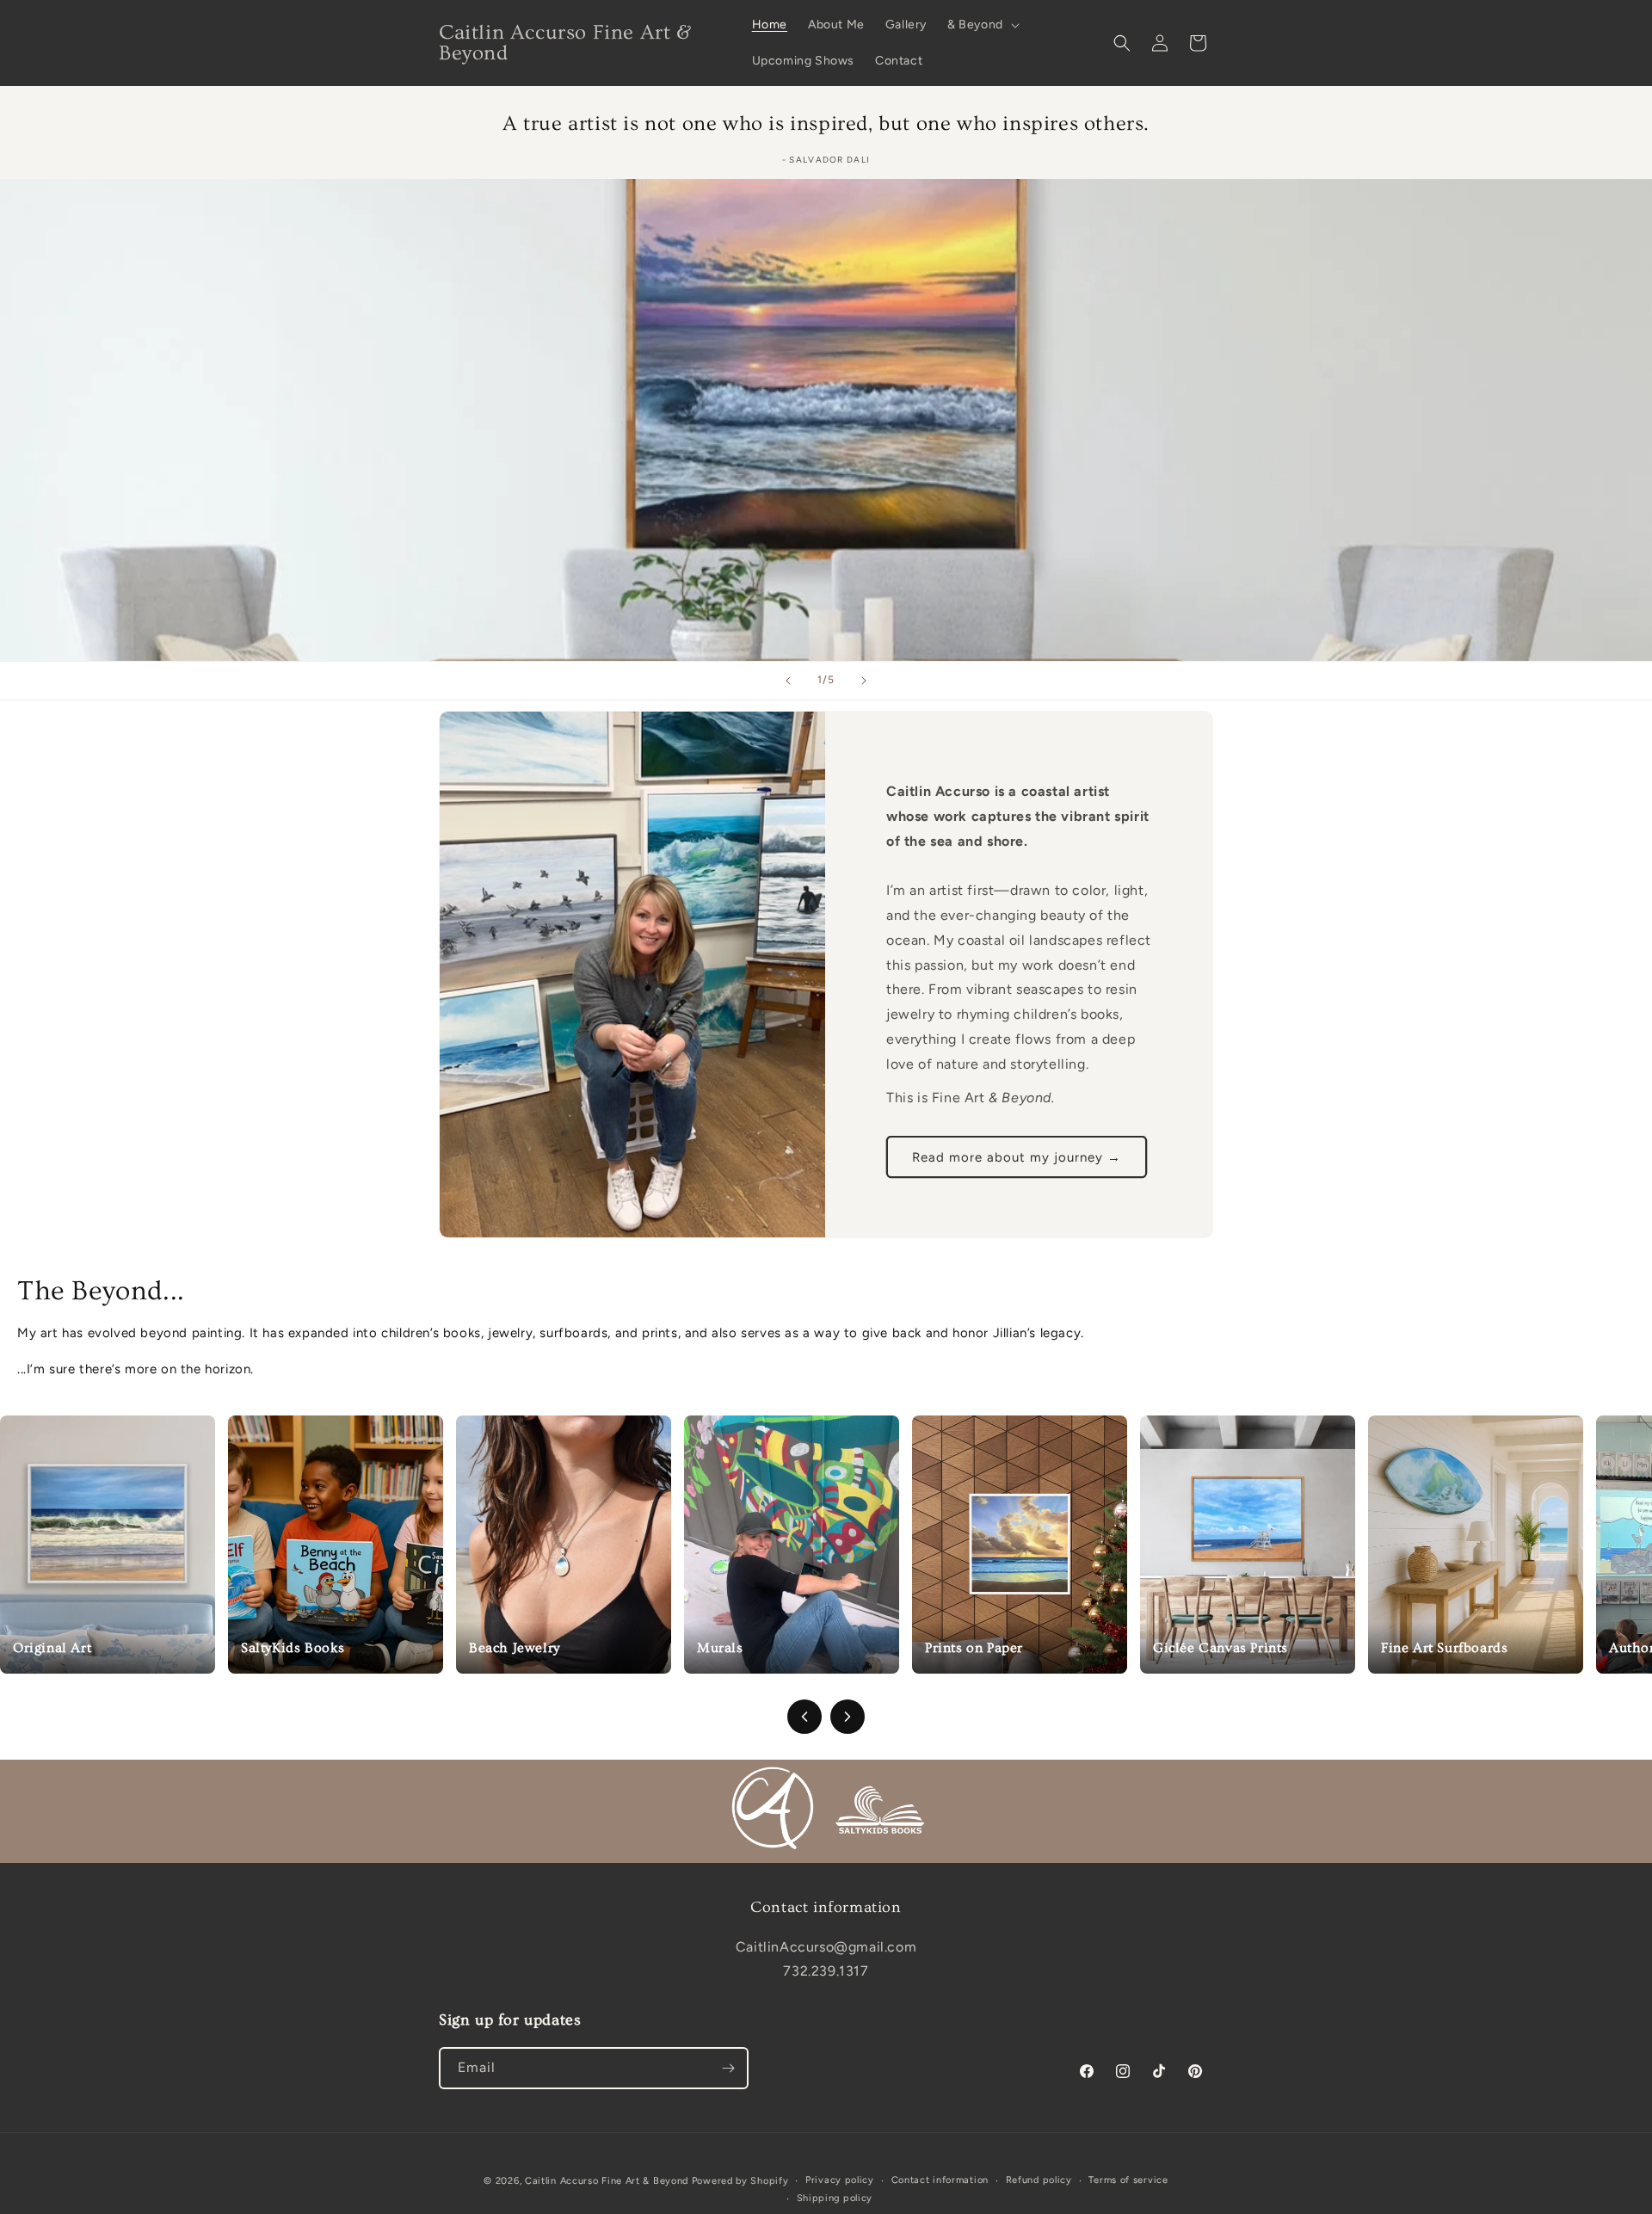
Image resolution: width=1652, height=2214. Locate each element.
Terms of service (1128, 2180)
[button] (982, 25)
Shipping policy (835, 2197)
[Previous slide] (788, 681)
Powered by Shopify (740, 2181)
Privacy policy (840, 2180)
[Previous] (804, 1717)
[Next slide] (864, 681)
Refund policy (1039, 2180)
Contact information (940, 2180)
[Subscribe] (728, 2068)
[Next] (848, 1717)
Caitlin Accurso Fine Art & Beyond (607, 2181)
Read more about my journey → (1017, 1156)
